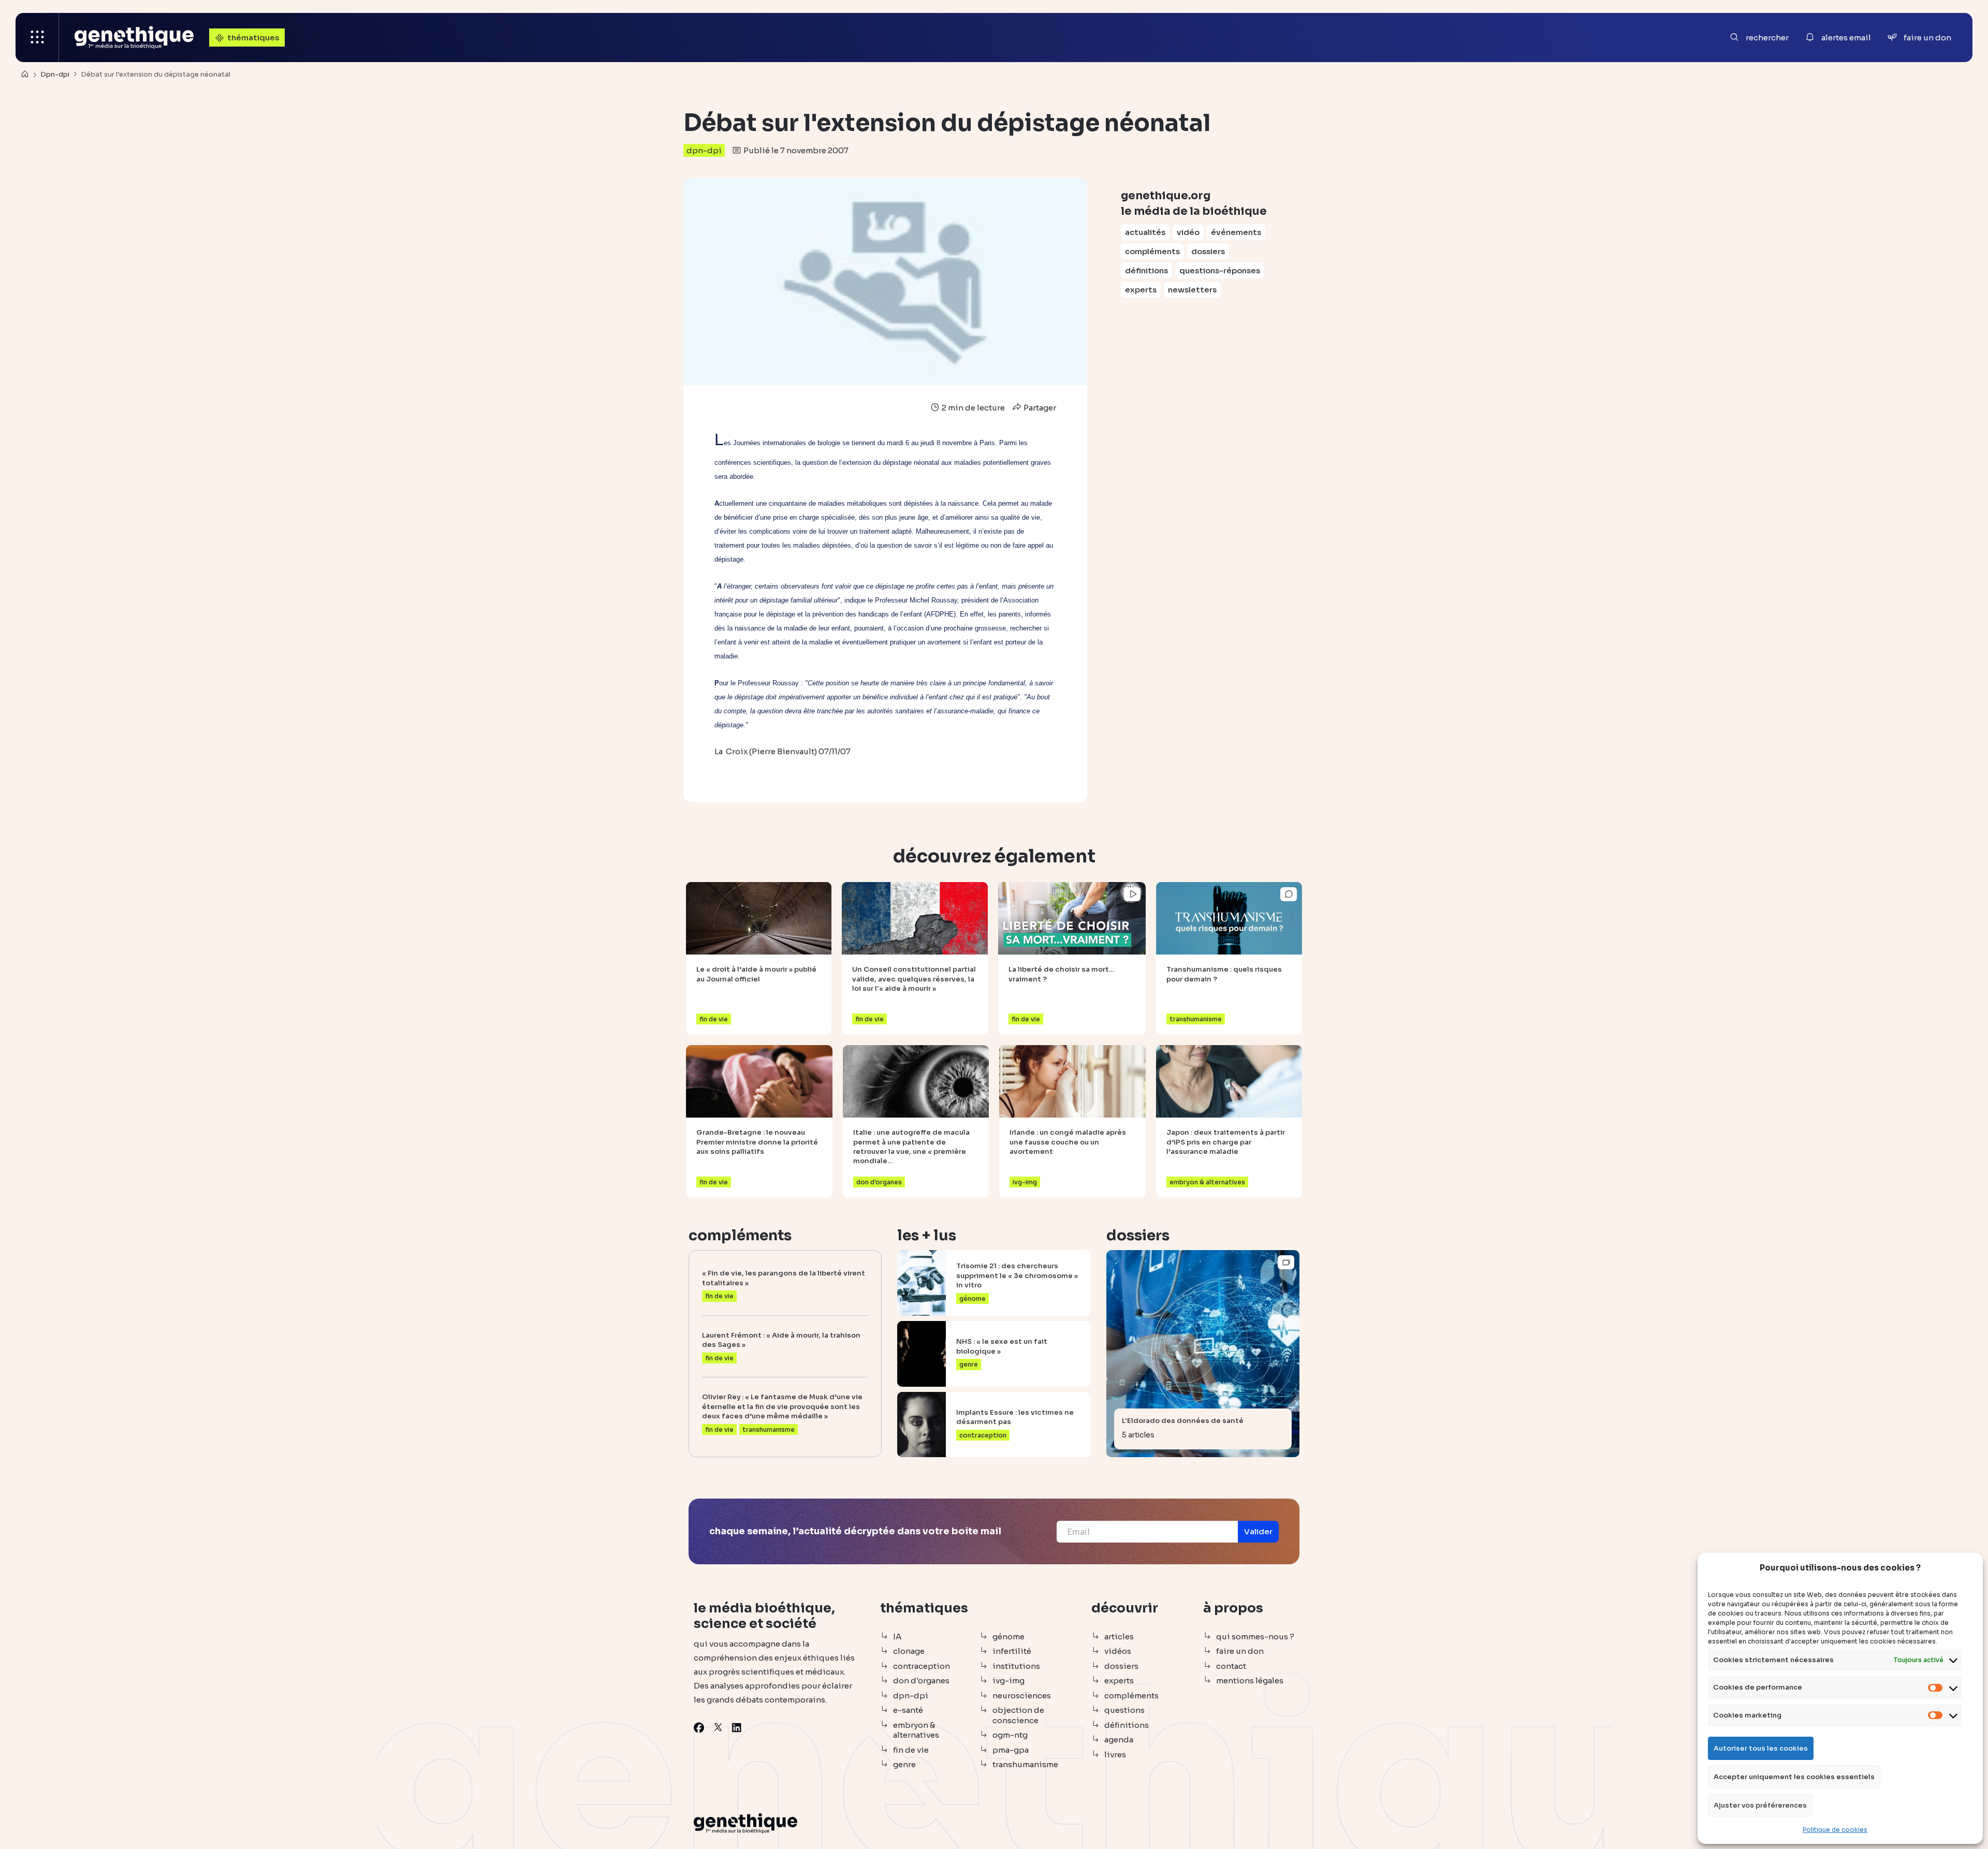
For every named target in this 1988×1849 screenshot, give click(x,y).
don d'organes (921, 1681)
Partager (1039, 408)
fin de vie (911, 1750)
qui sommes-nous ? (1255, 1637)
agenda (1119, 1740)
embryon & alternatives (916, 1730)
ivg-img (1008, 1681)
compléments (1152, 251)
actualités (1145, 232)
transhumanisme (1025, 1764)
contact (1231, 1666)
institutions (1016, 1666)
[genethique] (134, 38)
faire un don (1240, 1651)
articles (1119, 1637)
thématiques (253, 38)
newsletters (1192, 290)
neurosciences (1022, 1696)
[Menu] (37, 38)
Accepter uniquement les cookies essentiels (1794, 1777)
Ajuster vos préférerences (1760, 1805)
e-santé (908, 1710)
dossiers (1208, 251)
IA (897, 1637)
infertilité (1012, 1651)
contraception (922, 1666)
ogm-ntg (1010, 1735)
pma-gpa (1011, 1750)
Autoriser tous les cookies (1761, 1748)
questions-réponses (1220, 270)
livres (1115, 1755)
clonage (909, 1651)
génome (1008, 1637)
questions (1124, 1710)
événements (1236, 232)
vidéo (1188, 232)
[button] (1258, 1532)
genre (904, 1764)
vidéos (1118, 1651)
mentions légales (1250, 1681)
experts (1141, 290)
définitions (1146, 270)
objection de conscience (1018, 1715)
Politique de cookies (1835, 1830)
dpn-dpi (704, 150)
